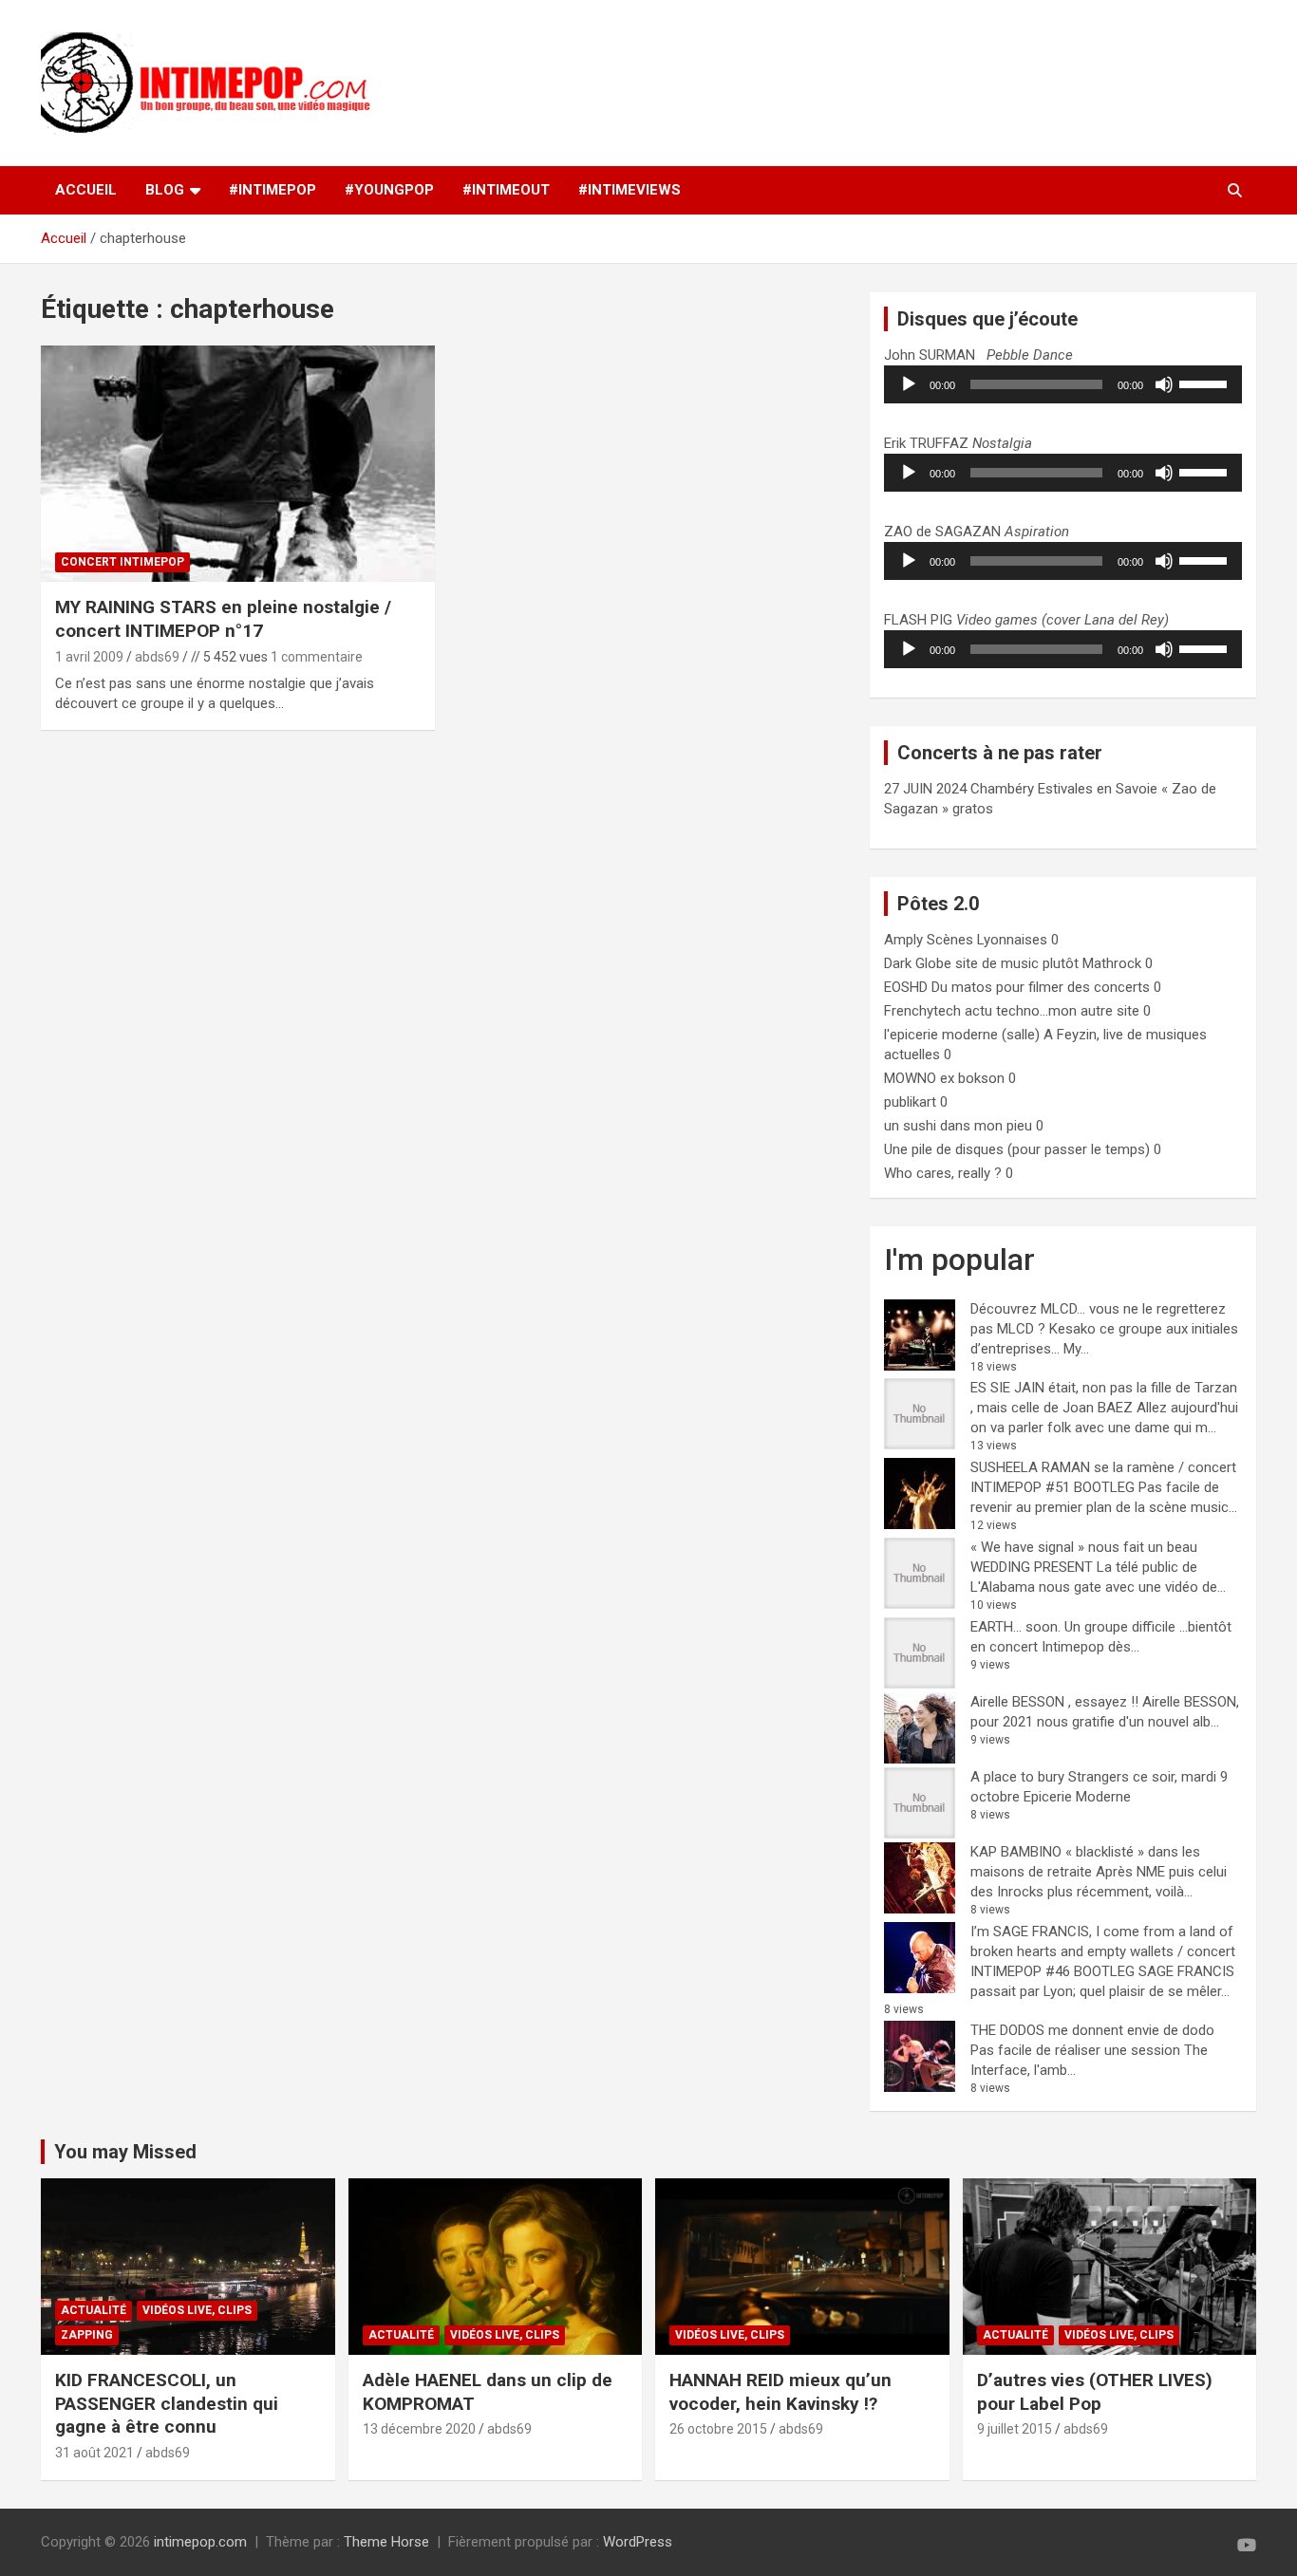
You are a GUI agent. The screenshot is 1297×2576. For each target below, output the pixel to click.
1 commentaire (317, 657)
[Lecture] (909, 384)
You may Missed (125, 2152)
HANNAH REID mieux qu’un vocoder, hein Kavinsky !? (780, 2392)
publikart (910, 1102)
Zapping (87, 2335)
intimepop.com (200, 2542)
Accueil (86, 190)
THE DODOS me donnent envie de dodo (1092, 2030)
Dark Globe (918, 963)
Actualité (94, 2310)
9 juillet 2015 (1015, 2429)
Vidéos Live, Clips (197, 2310)
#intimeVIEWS (630, 190)
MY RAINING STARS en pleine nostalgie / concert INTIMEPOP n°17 (223, 619)
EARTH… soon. (1015, 1627)
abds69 (157, 657)
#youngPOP (389, 190)
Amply (903, 940)
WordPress (638, 2542)
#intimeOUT (506, 190)
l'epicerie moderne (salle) (962, 1035)
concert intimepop (122, 562)
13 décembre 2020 (419, 2429)
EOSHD (906, 987)
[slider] (1206, 383)
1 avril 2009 (89, 657)
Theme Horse (386, 2542)
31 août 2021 (94, 2453)
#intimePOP (273, 190)
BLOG (165, 190)
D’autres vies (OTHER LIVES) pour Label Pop (1095, 2392)
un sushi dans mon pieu (958, 1126)
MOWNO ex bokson (944, 1078)
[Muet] (1164, 384)
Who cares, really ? (943, 1173)
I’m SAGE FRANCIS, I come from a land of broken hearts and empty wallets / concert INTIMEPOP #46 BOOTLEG (1103, 1951)
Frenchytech (922, 1011)
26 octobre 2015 (718, 2429)
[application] (1063, 384)
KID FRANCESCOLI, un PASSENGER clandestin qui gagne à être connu (167, 2403)
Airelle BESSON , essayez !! (1054, 1702)
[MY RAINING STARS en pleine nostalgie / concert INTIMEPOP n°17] (238, 464)
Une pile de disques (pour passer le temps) (1017, 1149)
